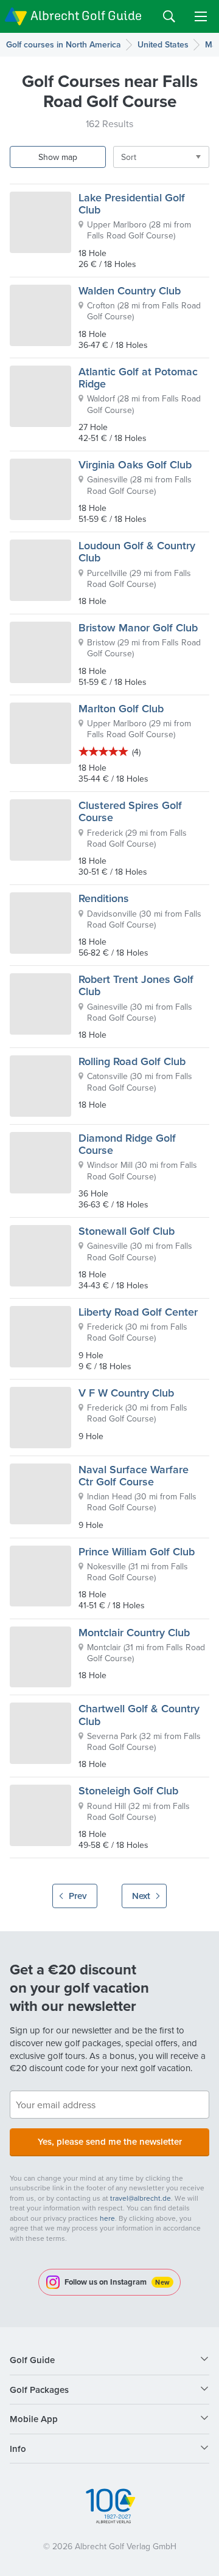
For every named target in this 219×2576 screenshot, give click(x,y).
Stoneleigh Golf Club (128, 1790)
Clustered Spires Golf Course (130, 811)
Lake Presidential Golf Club (132, 203)
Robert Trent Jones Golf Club (136, 985)
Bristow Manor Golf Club (138, 627)
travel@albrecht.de (141, 2198)
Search (169, 16)
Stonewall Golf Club (127, 1231)
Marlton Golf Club (121, 708)
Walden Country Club (130, 290)
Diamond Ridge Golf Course (127, 1144)
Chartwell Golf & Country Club (139, 1714)
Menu (201, 16)
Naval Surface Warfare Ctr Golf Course (134, 1475)
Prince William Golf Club (137, 1551)
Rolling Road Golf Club (132, 1061)
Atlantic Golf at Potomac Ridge (138, 377)
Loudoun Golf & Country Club (137, 551)
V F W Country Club (126, 1393)
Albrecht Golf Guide (86, 16)
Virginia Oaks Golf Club (135, 464)
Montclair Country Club (134, 1632)
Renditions (104, 898)
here (107, 2218)
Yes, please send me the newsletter (110, 2141)
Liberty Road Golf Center (138, 1312)
